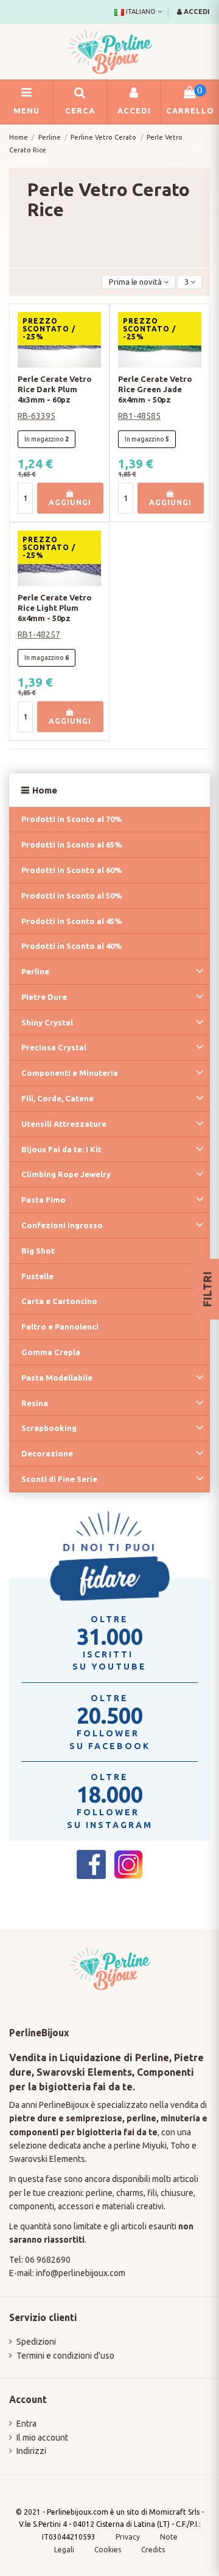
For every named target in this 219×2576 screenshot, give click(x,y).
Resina (35, 1403)
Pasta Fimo (43, 1200)
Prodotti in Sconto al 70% (72, 819)
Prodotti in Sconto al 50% (72, 895)
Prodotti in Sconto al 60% (72, 870)
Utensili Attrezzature (64, 1124)
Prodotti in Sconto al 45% (72, 921)
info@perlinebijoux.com (81, 2273)
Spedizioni (36, 2342)
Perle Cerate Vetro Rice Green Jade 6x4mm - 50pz (155, 389)
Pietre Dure (44, 997)
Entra (26, 2424)
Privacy (128, 2537)
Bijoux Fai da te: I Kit (61, 1149)
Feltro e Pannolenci (60, 1327)
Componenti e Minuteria (70, 1073)
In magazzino (44, 439)
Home (45, 790)
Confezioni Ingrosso (62, 1225)
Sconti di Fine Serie (59, 1479)
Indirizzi (31, 2451)
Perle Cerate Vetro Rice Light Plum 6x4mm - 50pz (55, 608)
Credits (153, 2550)
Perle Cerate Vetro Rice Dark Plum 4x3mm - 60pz (55, 389)
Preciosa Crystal (54, 1047)
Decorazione (47, 1453)
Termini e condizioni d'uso (65, 2356)
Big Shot (38, 1251)
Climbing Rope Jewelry (66, 1174)
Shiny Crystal (47, 1022)
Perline (35, 971)
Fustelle (37, 1276)
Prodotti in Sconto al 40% (72, 946)
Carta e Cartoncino (59, 1301)
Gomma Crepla (51, 1352)
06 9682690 (48, 2260)
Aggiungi (70, 502)
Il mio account (42, 2438)
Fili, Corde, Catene (57, 1098)
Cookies (109, 2550)
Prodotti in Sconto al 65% (72, 845)
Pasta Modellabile (57, 1378)
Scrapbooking (49, 1428)
